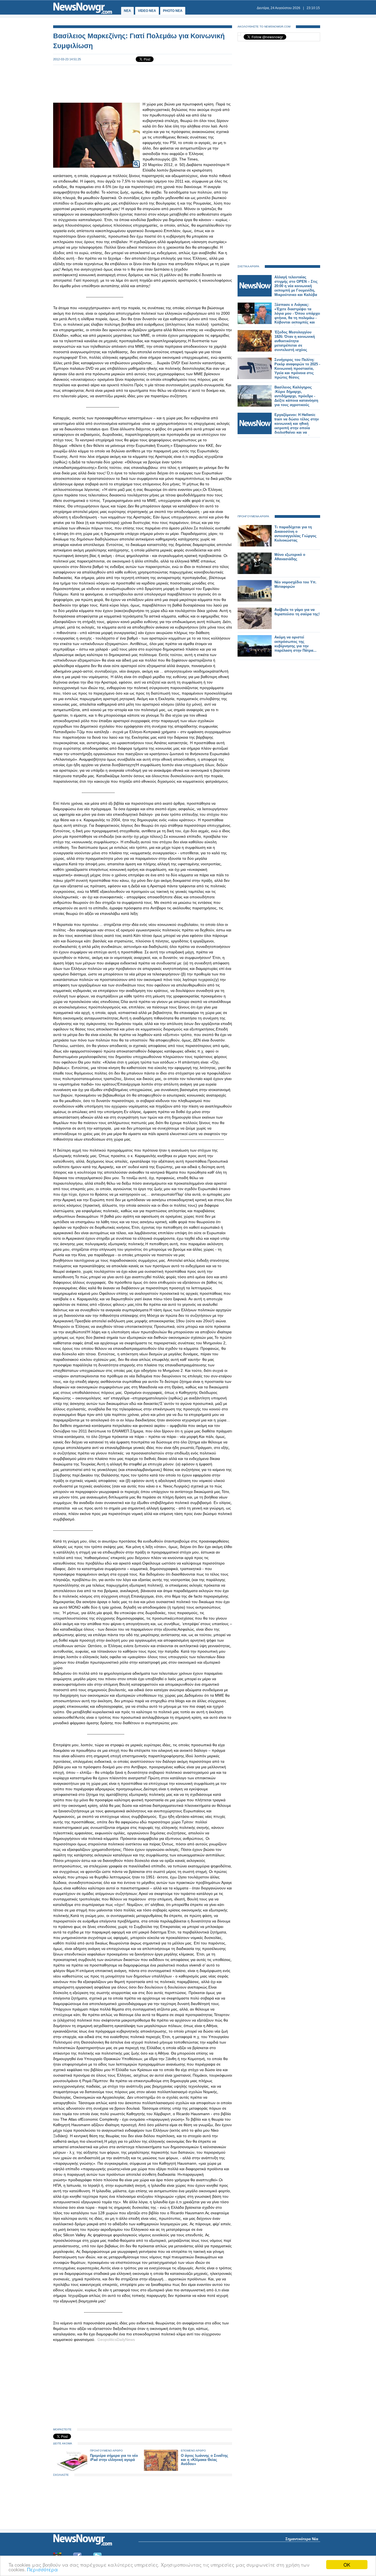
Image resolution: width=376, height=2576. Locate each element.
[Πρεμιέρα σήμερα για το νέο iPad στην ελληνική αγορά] (70, 2470)
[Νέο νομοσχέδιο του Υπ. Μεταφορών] (255, 600)
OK (347, 2565)
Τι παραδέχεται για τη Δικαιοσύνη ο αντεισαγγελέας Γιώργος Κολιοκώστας (295, 534)
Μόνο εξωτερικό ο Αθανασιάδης (290, 557)
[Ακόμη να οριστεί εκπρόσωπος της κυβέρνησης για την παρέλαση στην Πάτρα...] (255, 655)
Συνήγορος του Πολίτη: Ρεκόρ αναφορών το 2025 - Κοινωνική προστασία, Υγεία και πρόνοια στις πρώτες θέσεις (297, 368)
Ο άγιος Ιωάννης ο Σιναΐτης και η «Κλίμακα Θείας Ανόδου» (205, 2460)
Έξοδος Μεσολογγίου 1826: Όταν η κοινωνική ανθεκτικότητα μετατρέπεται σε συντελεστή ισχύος (295, 341)
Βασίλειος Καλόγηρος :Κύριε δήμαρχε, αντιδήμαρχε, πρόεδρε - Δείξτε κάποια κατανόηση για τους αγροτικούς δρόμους (296, 398)
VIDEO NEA (147, 11)
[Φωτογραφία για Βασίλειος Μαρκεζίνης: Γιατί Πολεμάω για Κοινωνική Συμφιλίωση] (136, 160)
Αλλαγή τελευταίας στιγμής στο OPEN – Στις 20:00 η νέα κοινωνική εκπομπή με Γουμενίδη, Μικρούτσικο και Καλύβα (296, 286)
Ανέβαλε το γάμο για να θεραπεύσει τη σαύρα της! (297, 612)
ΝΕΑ (127, 11)
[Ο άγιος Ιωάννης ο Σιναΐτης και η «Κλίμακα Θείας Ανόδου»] (161, 2470)
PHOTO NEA (173, 11)
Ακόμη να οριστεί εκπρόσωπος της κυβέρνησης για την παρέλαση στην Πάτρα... (295, 644)
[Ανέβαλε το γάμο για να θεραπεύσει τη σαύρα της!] (255, 628)
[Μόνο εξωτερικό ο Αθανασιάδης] (255, 573)
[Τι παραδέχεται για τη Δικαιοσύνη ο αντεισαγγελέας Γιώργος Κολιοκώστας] (255, 545)
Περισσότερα (43, 2569)
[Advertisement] (143, 83)
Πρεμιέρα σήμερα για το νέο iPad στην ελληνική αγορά (114, 2458)
